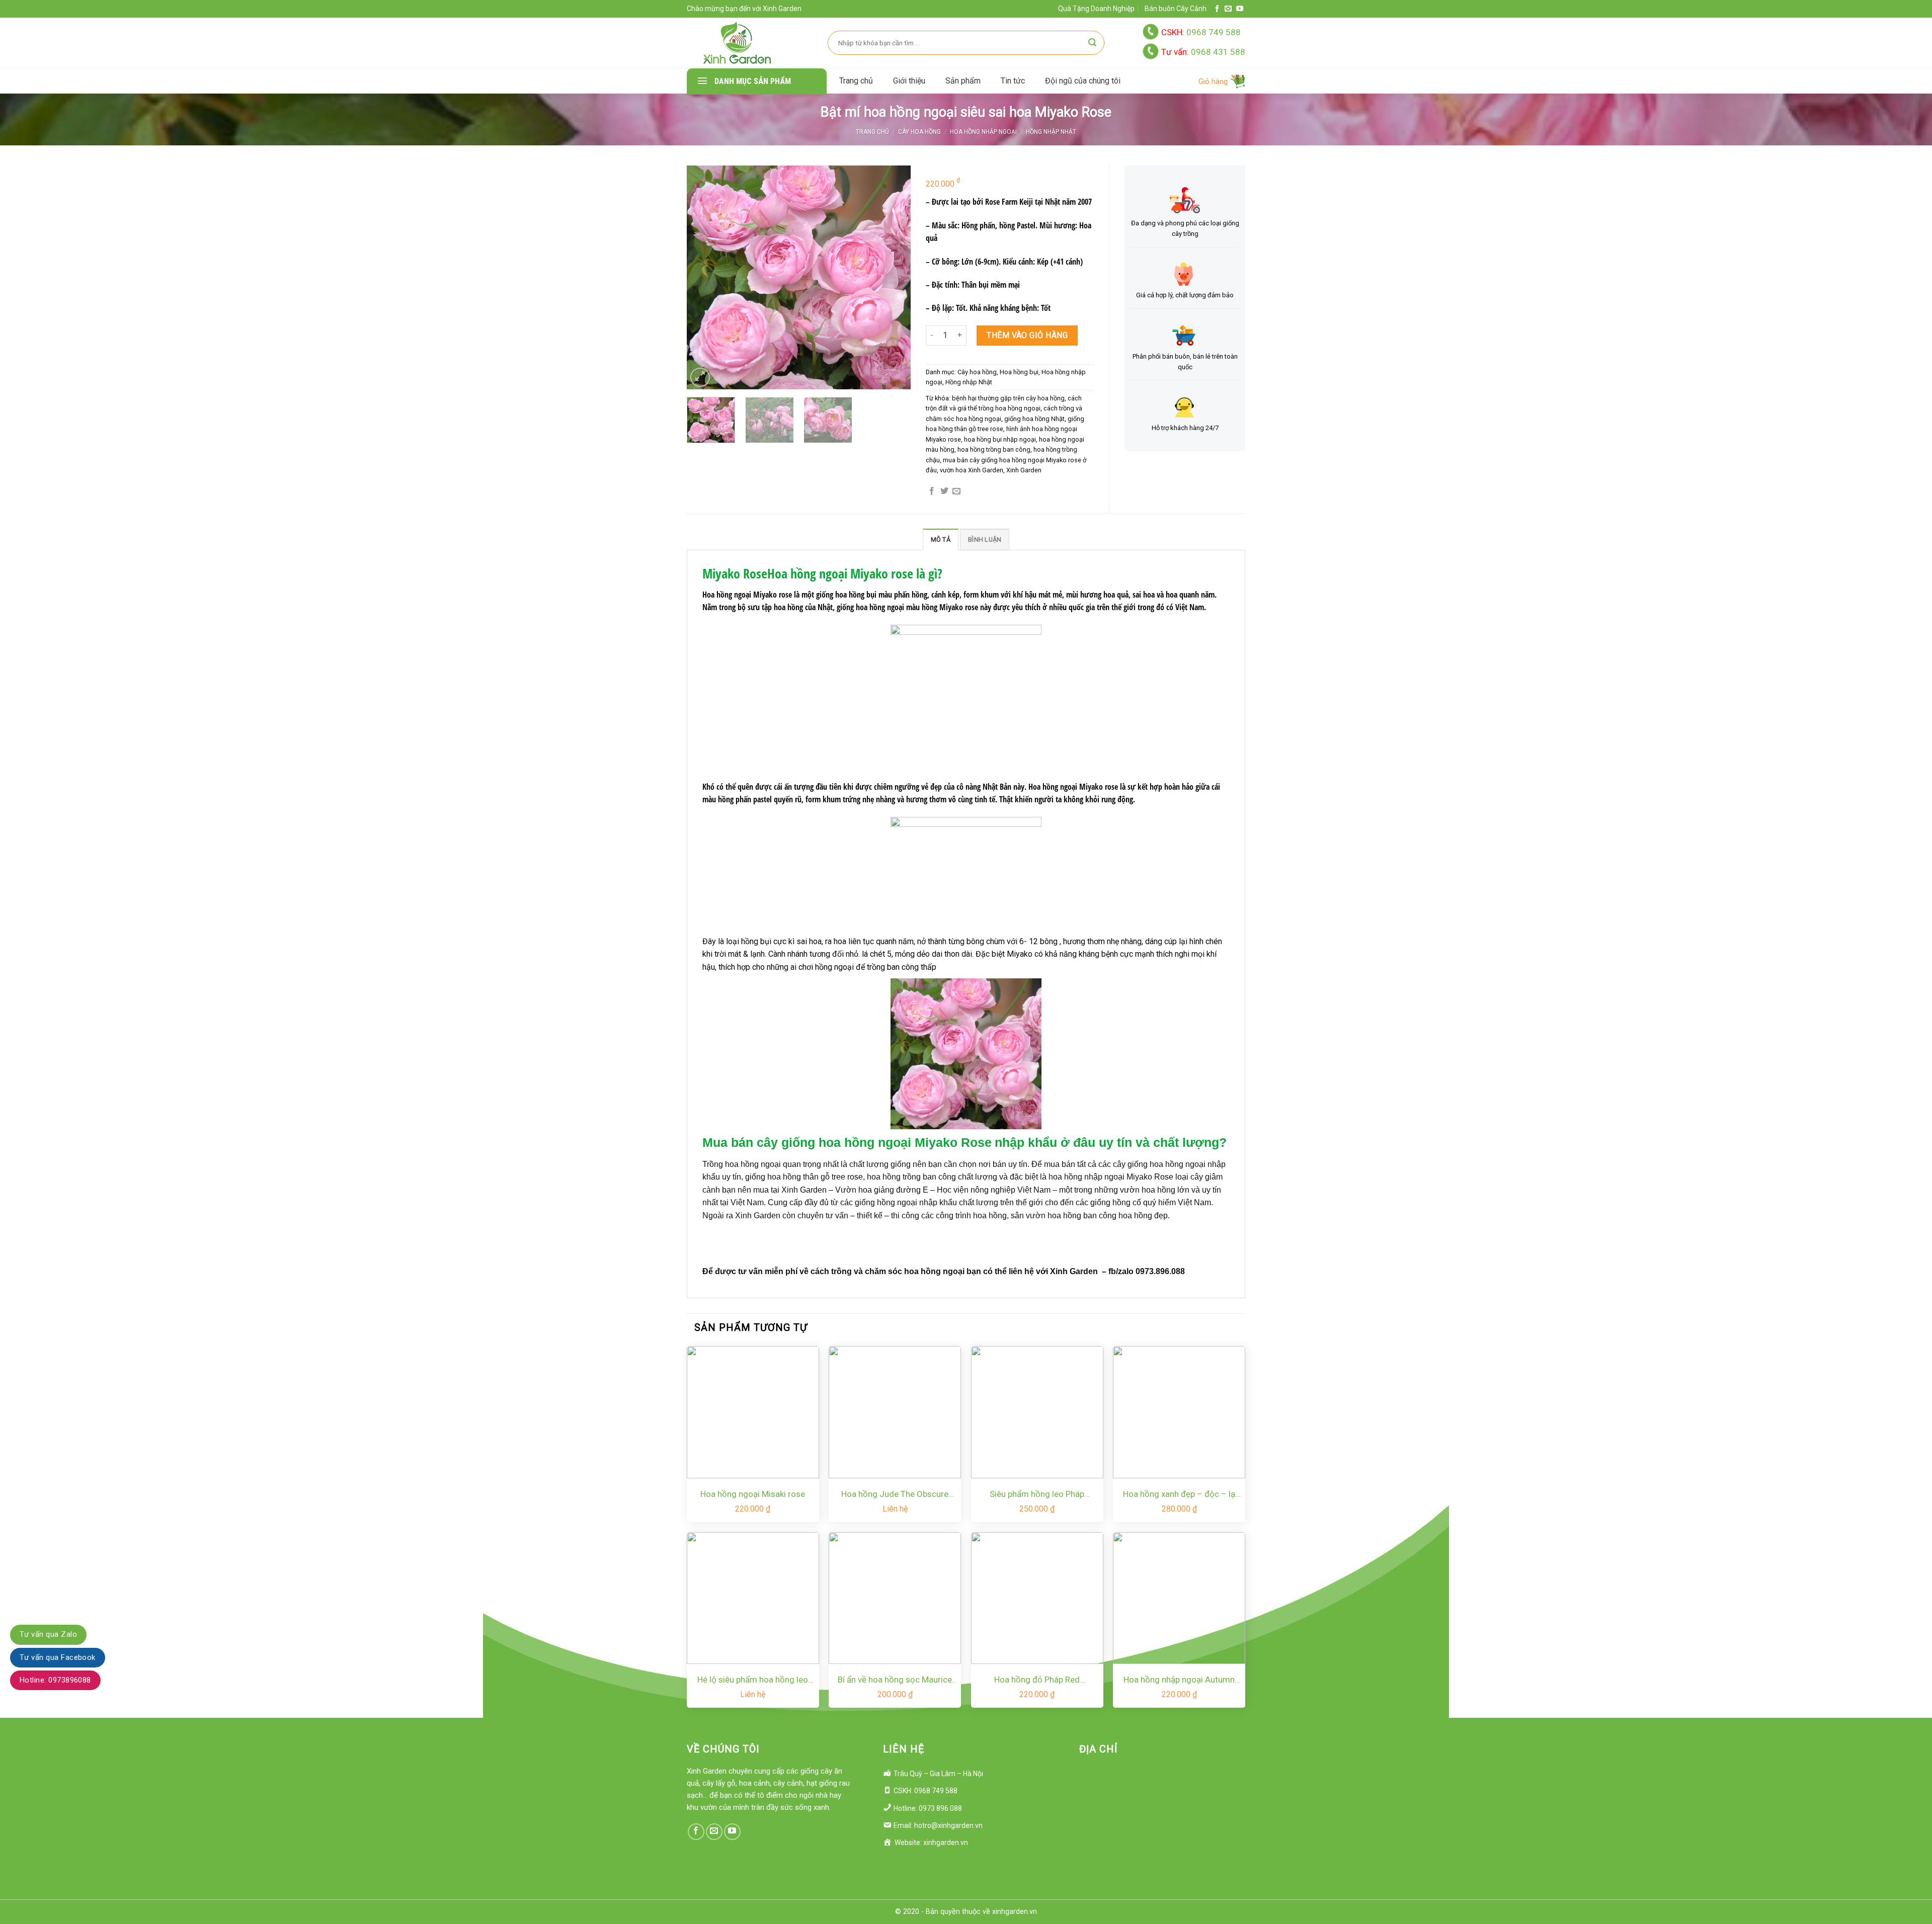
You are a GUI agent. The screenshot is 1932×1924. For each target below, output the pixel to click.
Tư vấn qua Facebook (58, 1657)
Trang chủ (856, 81)
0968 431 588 (1203, 52)
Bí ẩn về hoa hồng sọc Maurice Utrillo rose (895, 1680)
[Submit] (1092, 43)
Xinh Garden (1024, 470)
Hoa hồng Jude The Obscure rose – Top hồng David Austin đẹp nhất (895, 1495)
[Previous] (707, 278)
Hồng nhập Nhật (1051, 132)
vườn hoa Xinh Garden (972, 470)
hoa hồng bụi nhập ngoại (1000, 439)
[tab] (941, 539)
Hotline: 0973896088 (55, 1680)
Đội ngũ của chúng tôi (1083, 81)
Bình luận (985, 539)
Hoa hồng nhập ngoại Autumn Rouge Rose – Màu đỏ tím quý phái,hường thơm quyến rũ (1179, 1680)
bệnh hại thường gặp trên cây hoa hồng (1008, 398)
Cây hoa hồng (919, 132)
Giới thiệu (909, 81)
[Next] (890, 278)
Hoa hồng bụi (1019, 372)
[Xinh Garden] (737, 43)
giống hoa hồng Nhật (1034, 419)
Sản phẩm (963, 81)
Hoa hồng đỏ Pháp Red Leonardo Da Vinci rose (1037, 1680)
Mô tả (941, 539)
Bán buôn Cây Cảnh (1176, 9)
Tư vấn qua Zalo (48, 1634)
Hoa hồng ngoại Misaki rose (753, 1494)
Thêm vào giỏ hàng (1027, 335)
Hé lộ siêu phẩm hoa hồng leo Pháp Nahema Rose (753, 1680)
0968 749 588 (1201, 32)
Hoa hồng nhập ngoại (983, 132)
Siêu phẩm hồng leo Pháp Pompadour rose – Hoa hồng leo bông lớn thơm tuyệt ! (1037, 1495)
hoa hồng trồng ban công (994, 449)
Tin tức (1013, 81)
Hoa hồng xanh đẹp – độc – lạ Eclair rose (1179, 1495)
